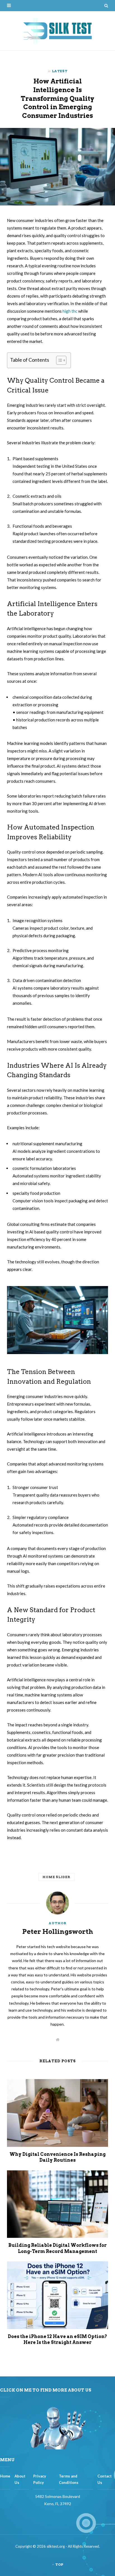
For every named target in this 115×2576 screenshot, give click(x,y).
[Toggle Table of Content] (58, 360)
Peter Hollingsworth (58, 1932)
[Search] (106, 6)
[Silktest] (57, 31)
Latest (60, 71)
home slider (57, 1877)
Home (5, 2476)
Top (59, 2564)
